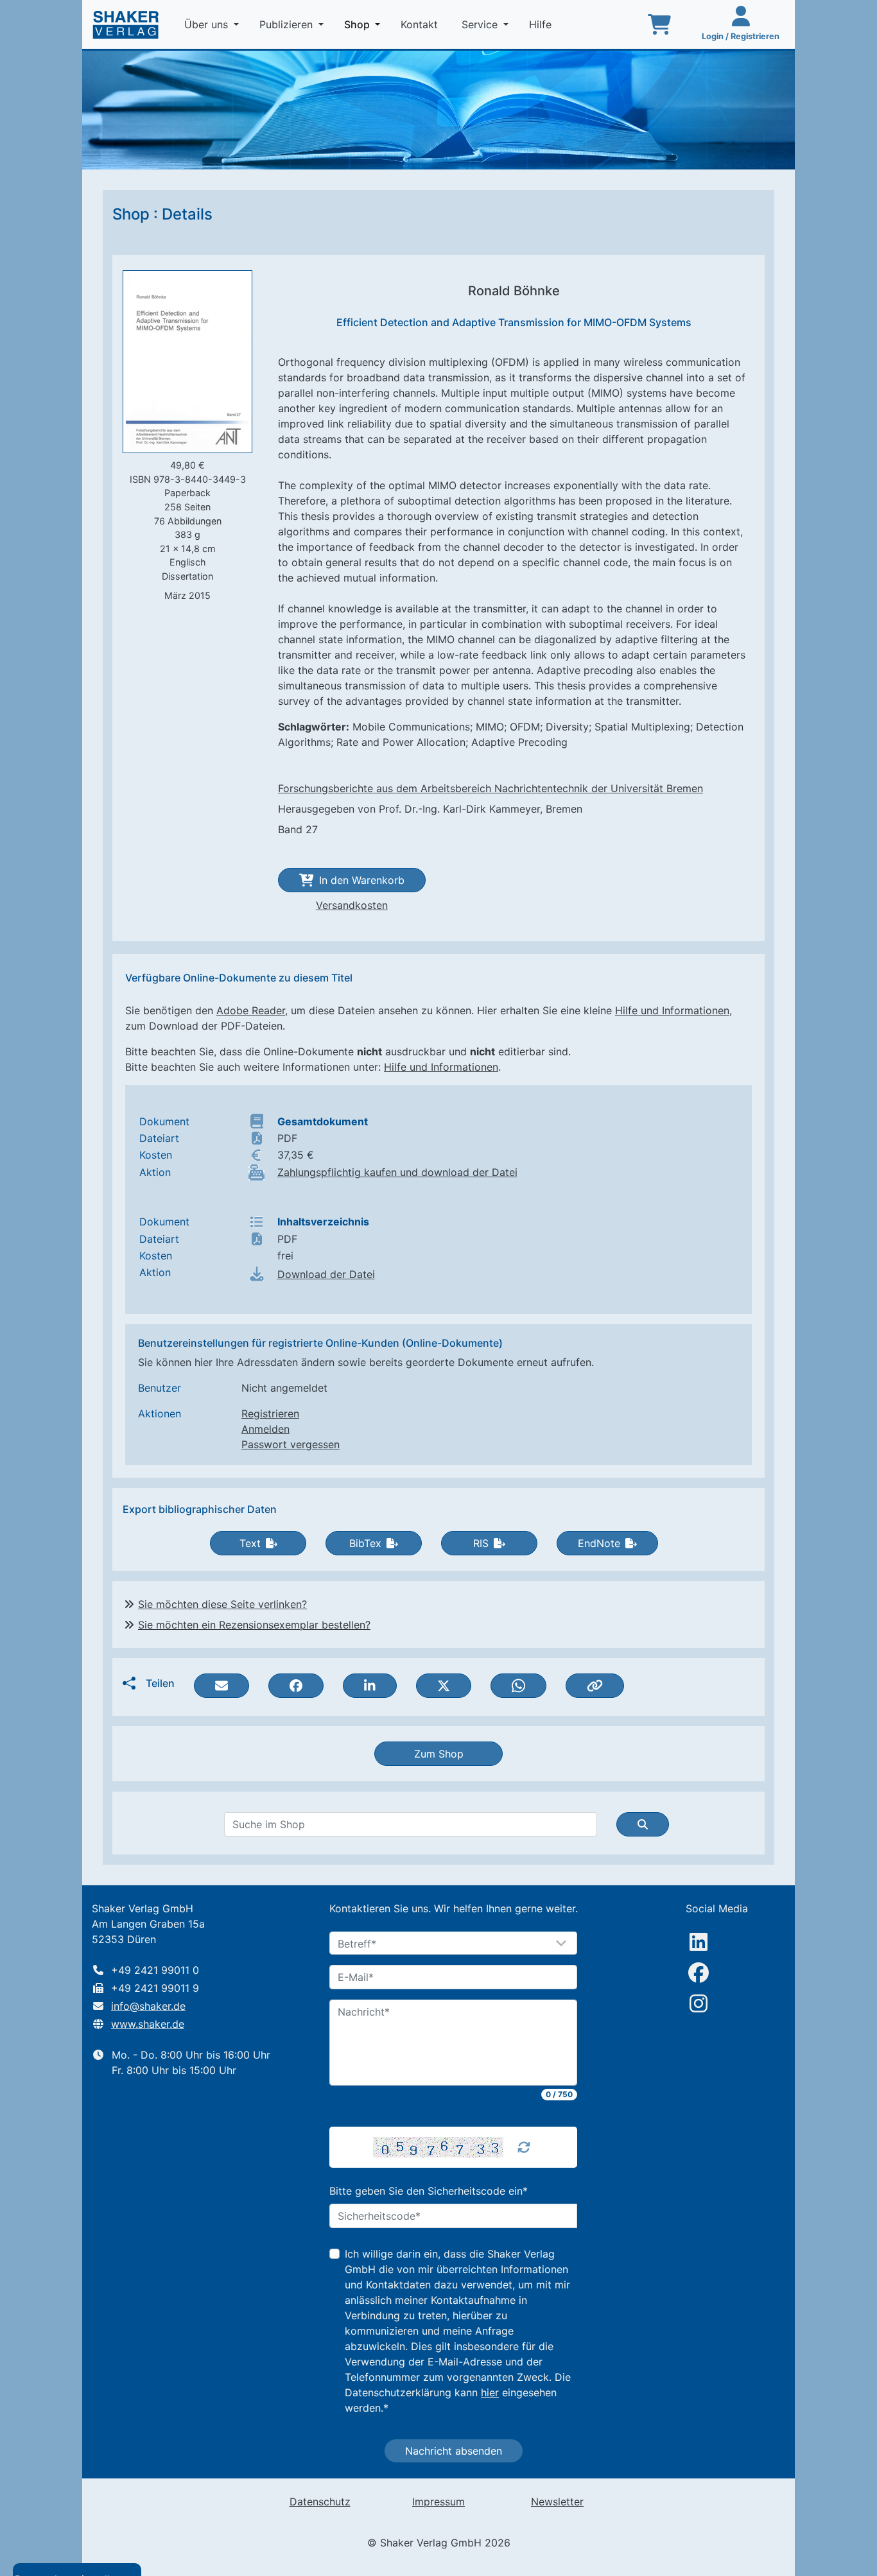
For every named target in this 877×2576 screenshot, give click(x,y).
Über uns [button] (208, 24)
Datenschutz (320, 2502)
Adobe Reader (251, 1010)
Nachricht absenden (454, 2451)
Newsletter (557, 2502)
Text (250, 1543)
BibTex (365, 1543)
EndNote (599, 1543)
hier (490, 2392)
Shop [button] (365, 24)
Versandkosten (352, 905)
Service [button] (481, 24)
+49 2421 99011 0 (155, 1970)
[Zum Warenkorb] (659, 24)
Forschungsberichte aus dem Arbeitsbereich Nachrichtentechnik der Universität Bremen (491, 788)
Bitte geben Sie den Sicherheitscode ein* (429, 2191)
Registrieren (270, 1413)
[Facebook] (699, 1973)
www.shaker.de (148, 2024)
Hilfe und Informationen (672, 1010)
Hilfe (542, 24)
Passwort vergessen (291, 1444)
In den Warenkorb (362, 880)
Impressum (438, 2502)
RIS (481, 1543)
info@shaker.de (148, 2006)
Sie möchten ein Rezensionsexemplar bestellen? (254, 1625)
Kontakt (421, 24)
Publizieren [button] (288, 24)
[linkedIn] (699, 1942)
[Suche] (643, 1824)
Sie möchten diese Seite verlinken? (222, 1604)
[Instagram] (699, 2003)
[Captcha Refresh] (524, 2147)
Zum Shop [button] (439, 1754)
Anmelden (265, 1429)
